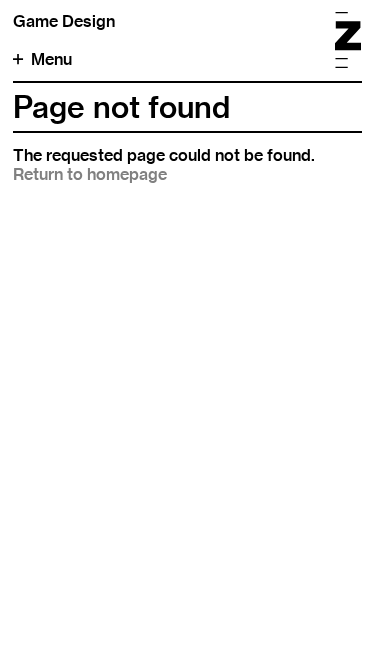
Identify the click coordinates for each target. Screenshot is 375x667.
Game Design (64, 21)
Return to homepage (90, 174)
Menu (51, 59)
